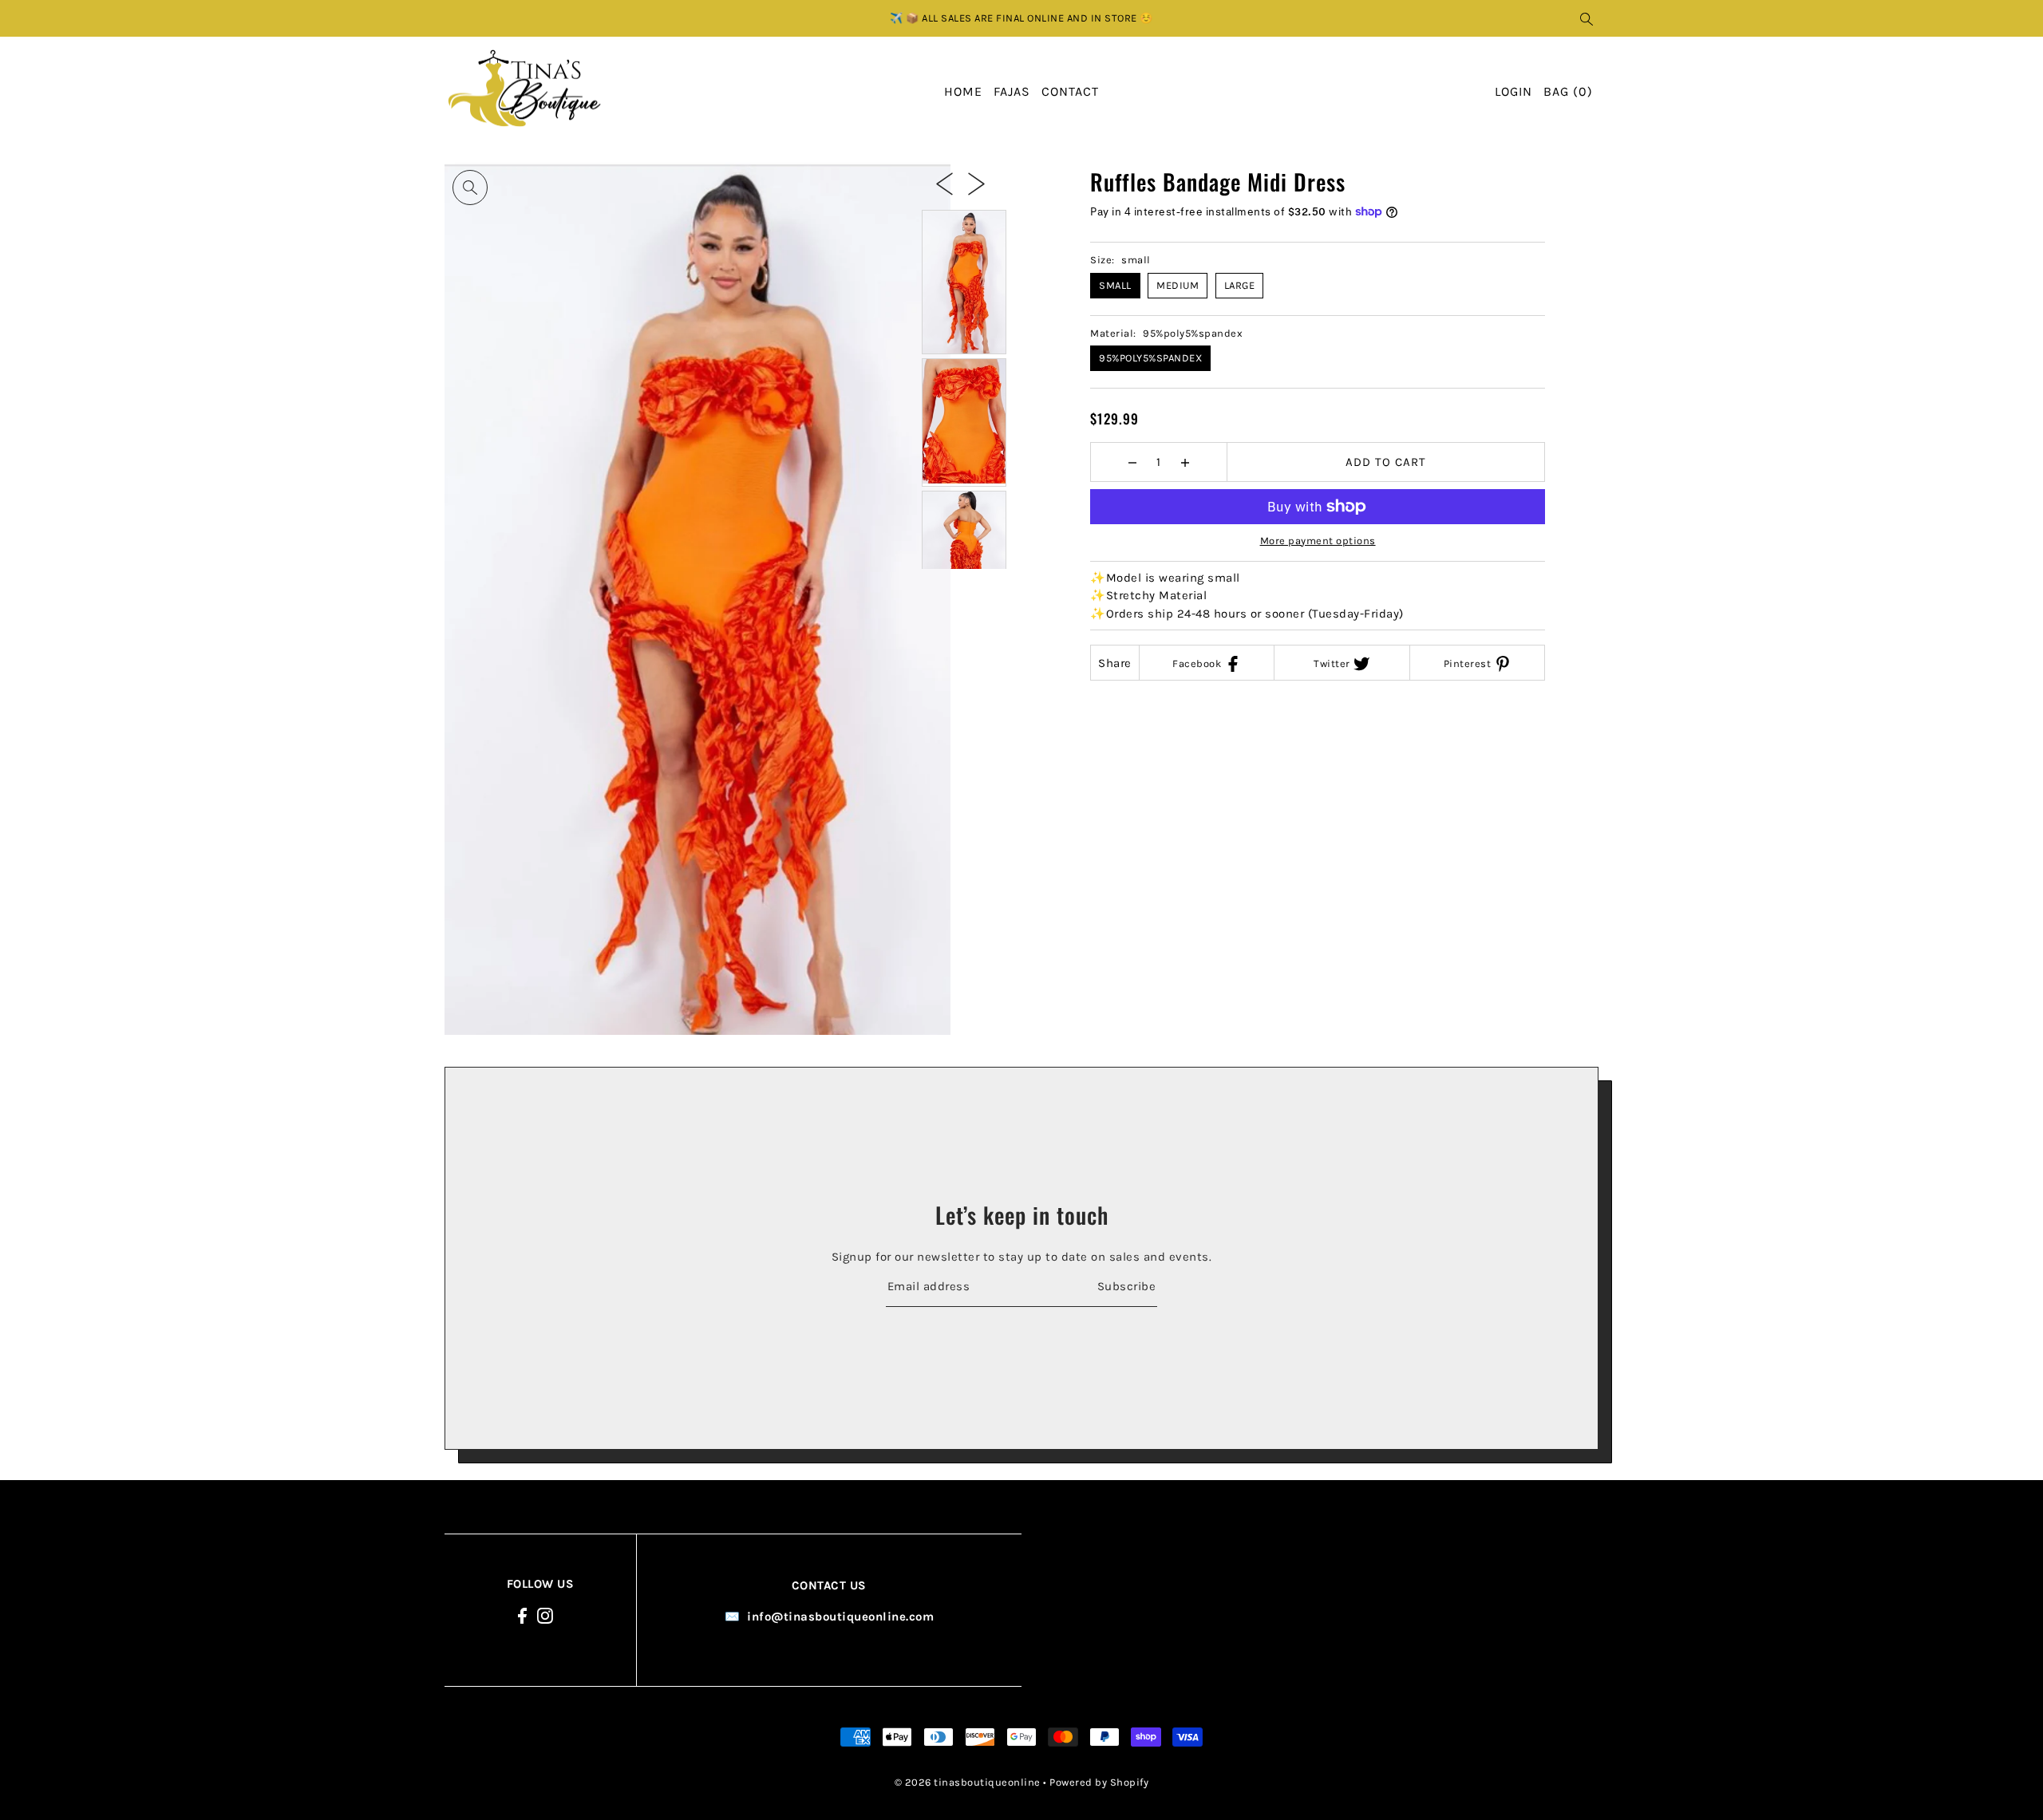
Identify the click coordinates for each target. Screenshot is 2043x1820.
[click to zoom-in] (470, 188)
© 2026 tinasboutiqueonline (968, 1782)
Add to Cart (1386, 462)
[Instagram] (545, 1615)
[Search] (1587, 18)
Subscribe (1126, 1286)
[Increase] (1185, 462)
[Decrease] (1132, 462)
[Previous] (944, 183)
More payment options (1318, 541)
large (1240, 285)
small (1115, 285)
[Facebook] (522, 1615)
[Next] (976, 183)
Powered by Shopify (1099, 1782)
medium (1178, 285)
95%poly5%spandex (1150, 358)
